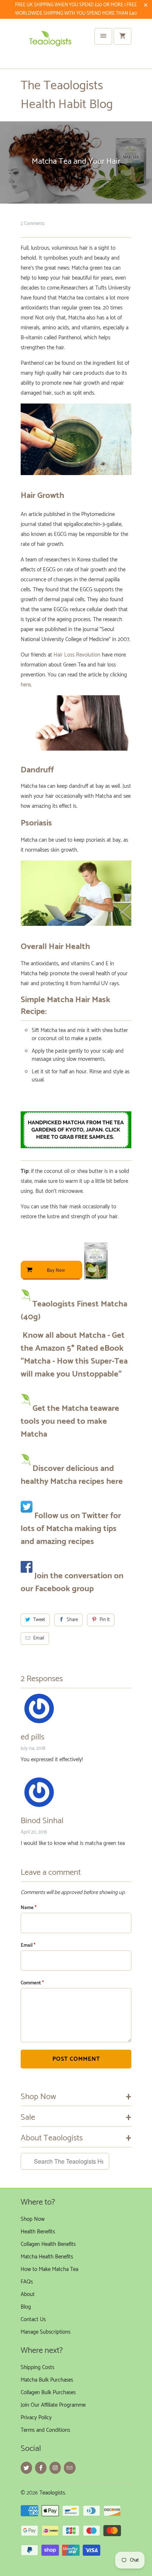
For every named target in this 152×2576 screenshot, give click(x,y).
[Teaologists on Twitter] (26, 2468)
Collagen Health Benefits (48, 2244)
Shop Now (33, 2219)
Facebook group (64, 1589)
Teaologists (52, 2493)
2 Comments (33, 224)
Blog (26, 2307)
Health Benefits (38, 2232)
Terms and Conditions (45, 2430)
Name (29, 1908)
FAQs (27, 2282)
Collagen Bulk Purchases (48, 2393)
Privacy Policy (36, 2418)
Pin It (105, 1620)
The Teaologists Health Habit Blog (67, 95)
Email (39, 1638)
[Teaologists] (50, 46)
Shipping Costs (37, 2367)
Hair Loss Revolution (77, 655)
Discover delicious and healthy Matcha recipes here (72, 1475)
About (28, 2294)
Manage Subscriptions (46, 2332)
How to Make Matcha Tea (49, 2269)
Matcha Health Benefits (47, 2257)
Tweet (39, 1620)
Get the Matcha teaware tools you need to (70, 1415)
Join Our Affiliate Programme (53, 2405)
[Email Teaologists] (70, 2468)
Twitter (95, 1516)
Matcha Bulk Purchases (47, 2380)
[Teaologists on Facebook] (41, 2468)
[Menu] (103, 36)
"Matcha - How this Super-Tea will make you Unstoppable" (74, 1368)
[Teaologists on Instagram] (55, 2468)
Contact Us (33, 2319)
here (26, 685)
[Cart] (122, 36)
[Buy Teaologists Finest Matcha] (64, 1283)
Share (72, 1620)
